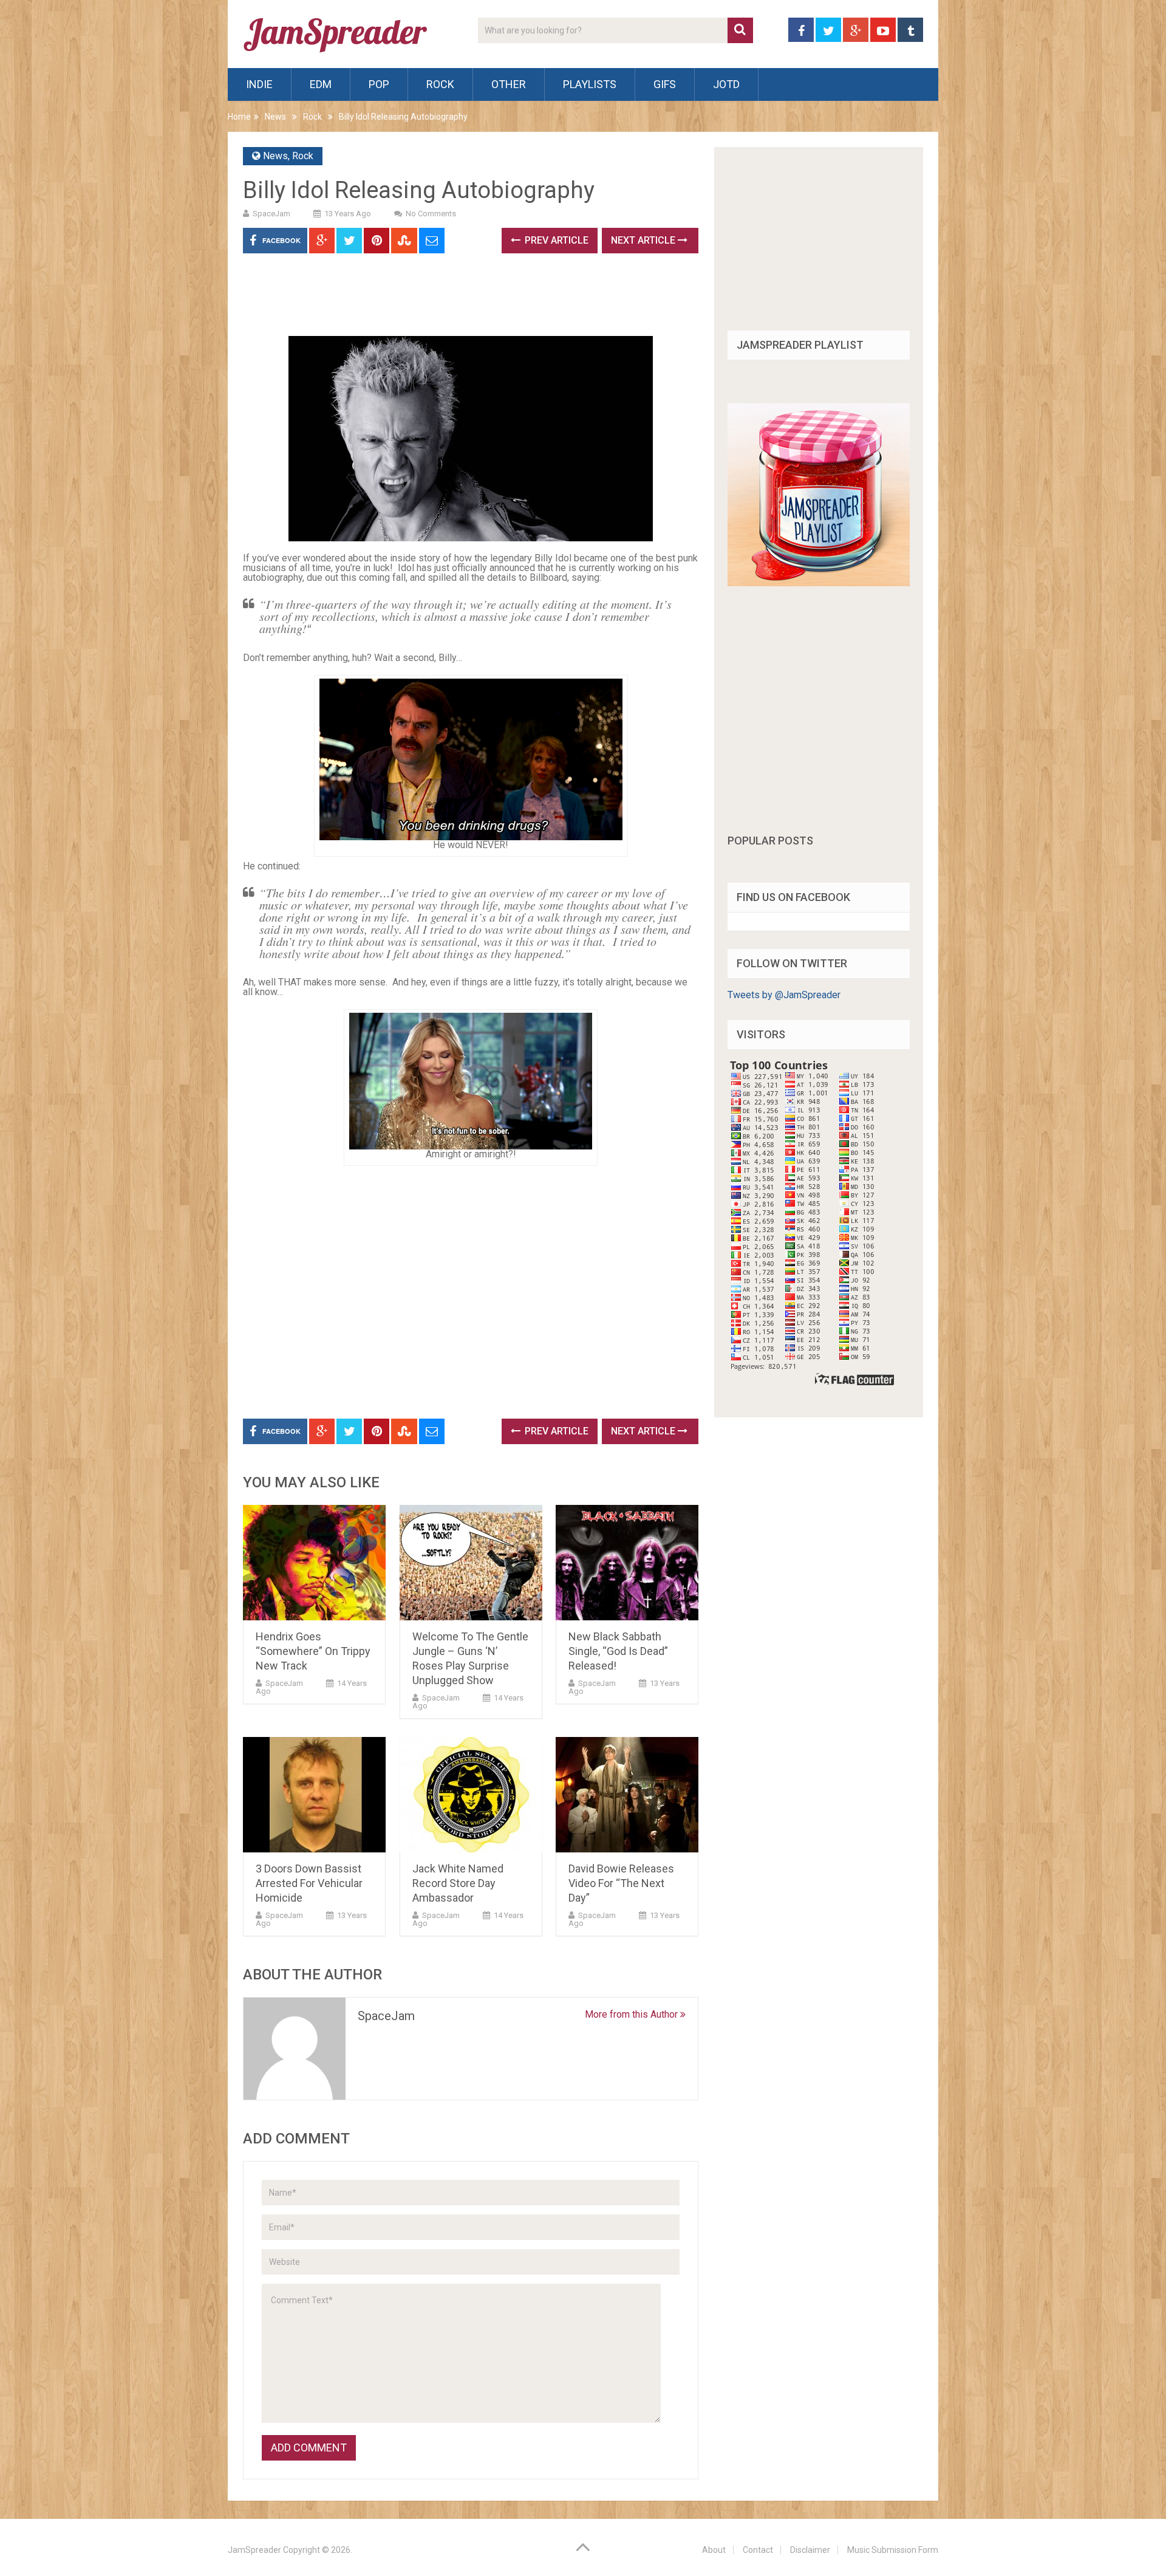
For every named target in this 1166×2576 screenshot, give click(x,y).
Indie (259, 84)
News (275, 117)
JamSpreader (254, 2550)
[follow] (819, 583)
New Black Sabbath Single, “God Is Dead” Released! (618, 1651)
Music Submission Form (893, 2550)
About (714, 2550)
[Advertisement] (464, 299)
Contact (758, 2550)
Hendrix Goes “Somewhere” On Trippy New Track (313, 1651)
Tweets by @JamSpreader (784, 995)
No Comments (431, 214)
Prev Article (555, 240)
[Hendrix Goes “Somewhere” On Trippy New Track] (314, 1563)
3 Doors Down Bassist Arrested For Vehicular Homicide (309, 1883)
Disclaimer (810, 2550)
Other (509, 84)
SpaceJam (271, 214)
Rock (440, 84)
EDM (321, 84)
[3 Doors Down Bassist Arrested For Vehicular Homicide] (314, 1795)
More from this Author (632, 2014)
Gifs (665, 84)
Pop (379, 84)
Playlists (590, 84)
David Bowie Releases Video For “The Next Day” (621, 1883)
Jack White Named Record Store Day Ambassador (458, 1883)
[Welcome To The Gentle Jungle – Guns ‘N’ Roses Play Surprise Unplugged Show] (471, 1563)
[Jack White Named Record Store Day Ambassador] (471, 1795)
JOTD (726, 84)
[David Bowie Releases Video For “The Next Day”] (627, 1795)
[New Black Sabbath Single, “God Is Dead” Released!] (627, 1563)
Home (239, 117)
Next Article (644, 240)
